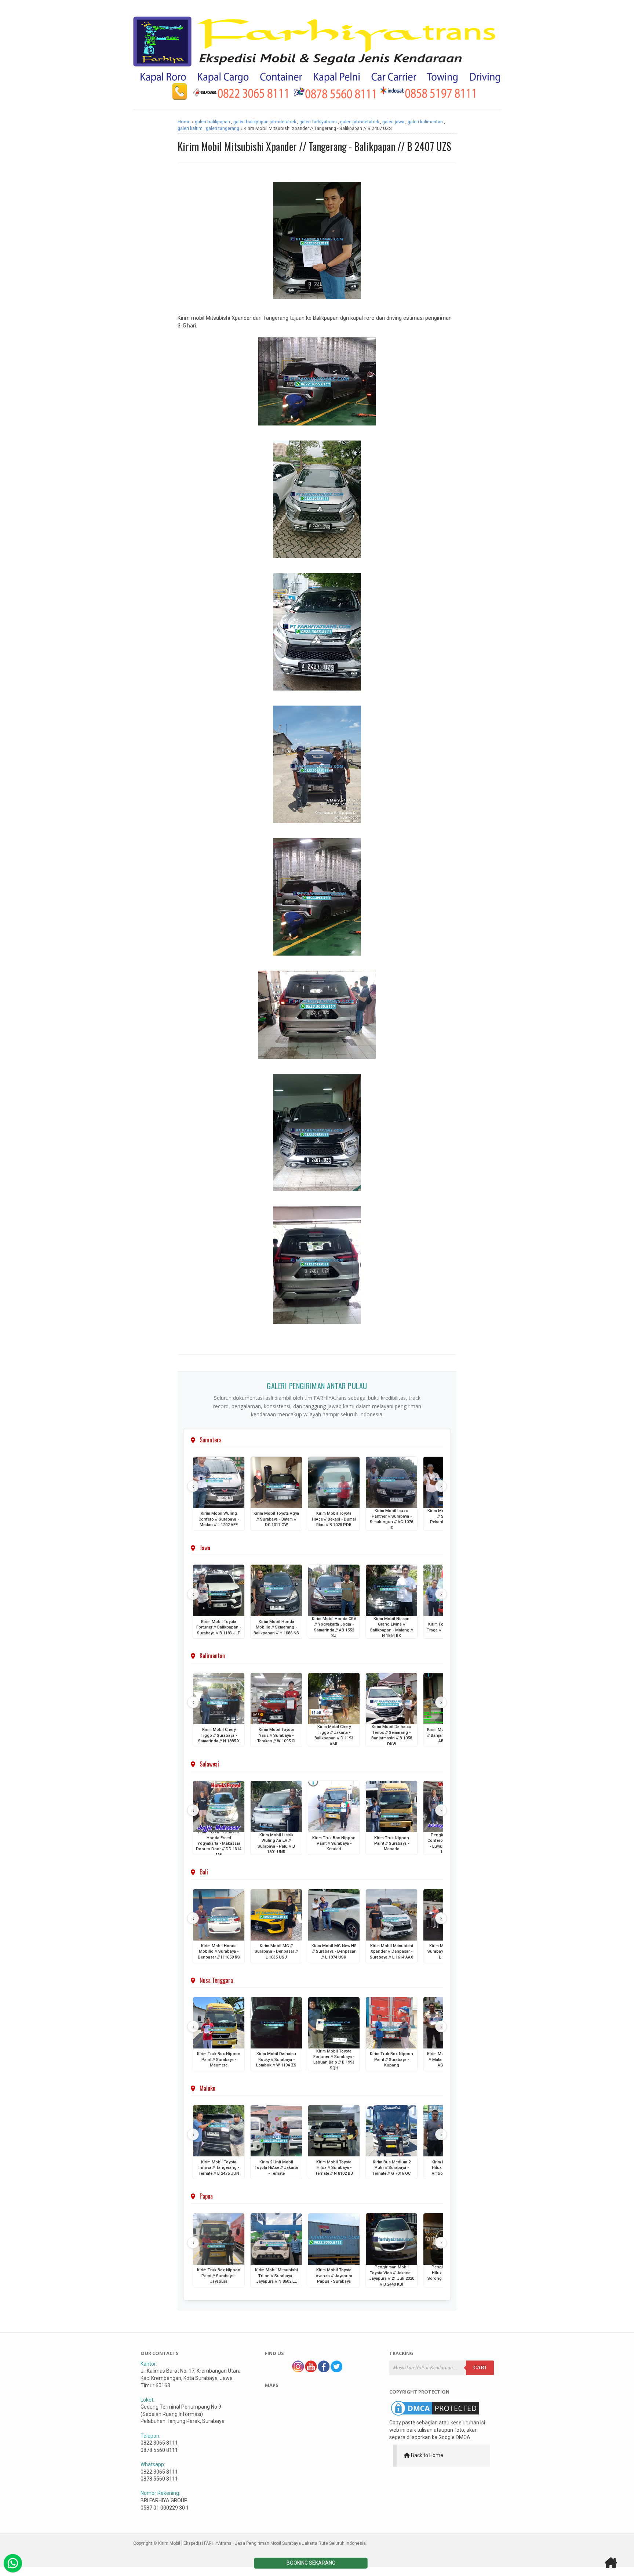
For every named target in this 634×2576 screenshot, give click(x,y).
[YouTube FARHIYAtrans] (311, 2370)
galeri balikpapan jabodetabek (265, 122)
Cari (480, 2368)
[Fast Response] (13, 2563)
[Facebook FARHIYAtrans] (324, 2370)
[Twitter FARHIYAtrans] (336, 2370)
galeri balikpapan (212, 122)
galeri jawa (393, 122)
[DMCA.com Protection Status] (435, 2416)
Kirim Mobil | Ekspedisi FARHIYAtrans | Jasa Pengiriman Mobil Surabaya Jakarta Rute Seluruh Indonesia (262, 2543)
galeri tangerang (223, 128)
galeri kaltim (190, 128)
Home (184, 122)
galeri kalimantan (425, 122)
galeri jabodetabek (360, 122)
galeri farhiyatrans (318, 122)
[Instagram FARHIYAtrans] (298, 2370)
